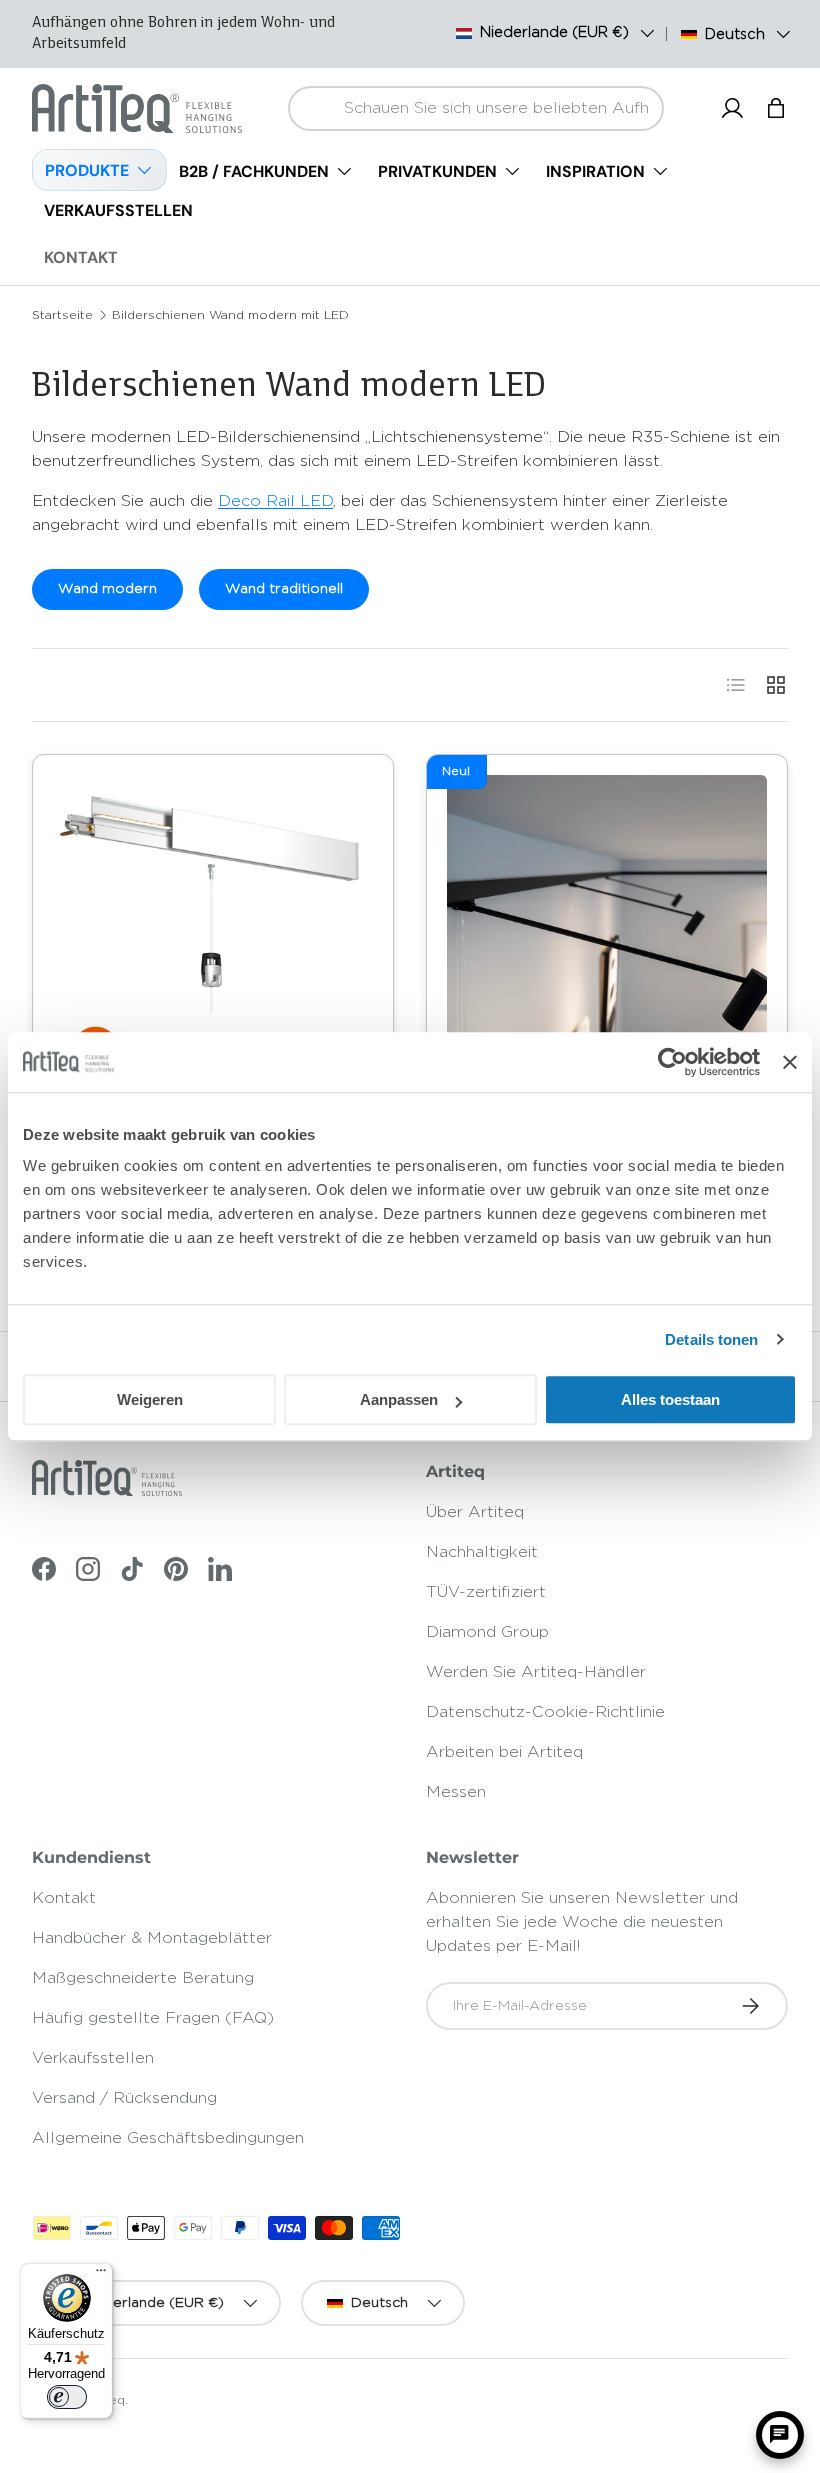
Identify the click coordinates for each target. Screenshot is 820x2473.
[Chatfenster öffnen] (780, 2435)
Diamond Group (487, 1632)
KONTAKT (81, 257)
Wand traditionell (284, 589)
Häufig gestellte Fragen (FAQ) (153, 2018)
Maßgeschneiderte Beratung (143, 1978)
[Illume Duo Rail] (607, 935)
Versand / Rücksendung (124, 2098)
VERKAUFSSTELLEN (118, 210)
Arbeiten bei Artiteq (504, 1752)
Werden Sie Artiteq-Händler (536, 1672)
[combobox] (476, 108)
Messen (456, 1792)
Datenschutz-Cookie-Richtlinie (545, 1712)
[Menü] (101, 2275)
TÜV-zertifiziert (486, 1592)
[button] (776, 108)
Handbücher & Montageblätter (152, 1938)
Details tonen (711, 1339)
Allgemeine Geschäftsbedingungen (168, 2138)
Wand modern (107, 589)
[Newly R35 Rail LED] (213, 935)
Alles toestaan (670, 1399)
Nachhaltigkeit (482, 1552)
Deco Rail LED (275, 501)
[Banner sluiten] (790, 1062)
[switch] (67, 2397)
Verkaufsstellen (93, 2058)
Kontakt (64, 1898)
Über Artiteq (475, 1512)
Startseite (62, 315)
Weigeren (150, 1399)
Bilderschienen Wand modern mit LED (230, 315)
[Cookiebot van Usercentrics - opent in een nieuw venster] (672, 1062)
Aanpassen (399, 1399)
